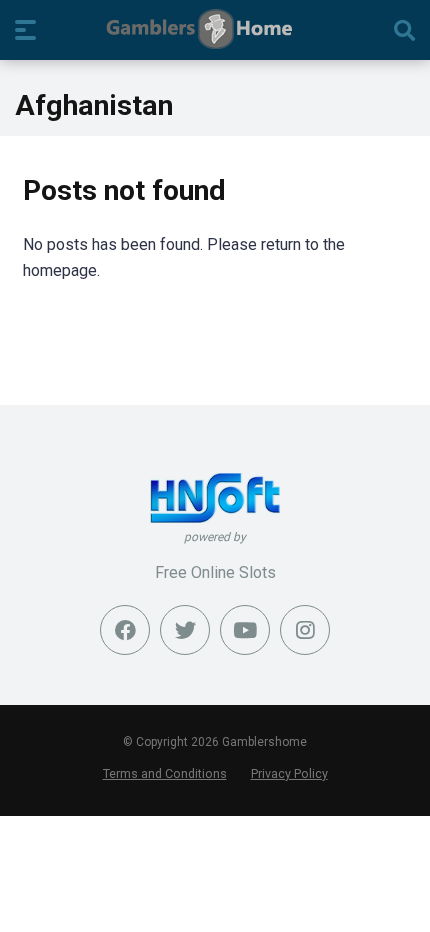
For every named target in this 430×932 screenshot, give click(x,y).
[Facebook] (125, 630)
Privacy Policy (289, 773)
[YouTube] (245, 630)
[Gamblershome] (215, 29)
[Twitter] (185, 630)
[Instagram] (305, 630)
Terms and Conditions (165, 773)
